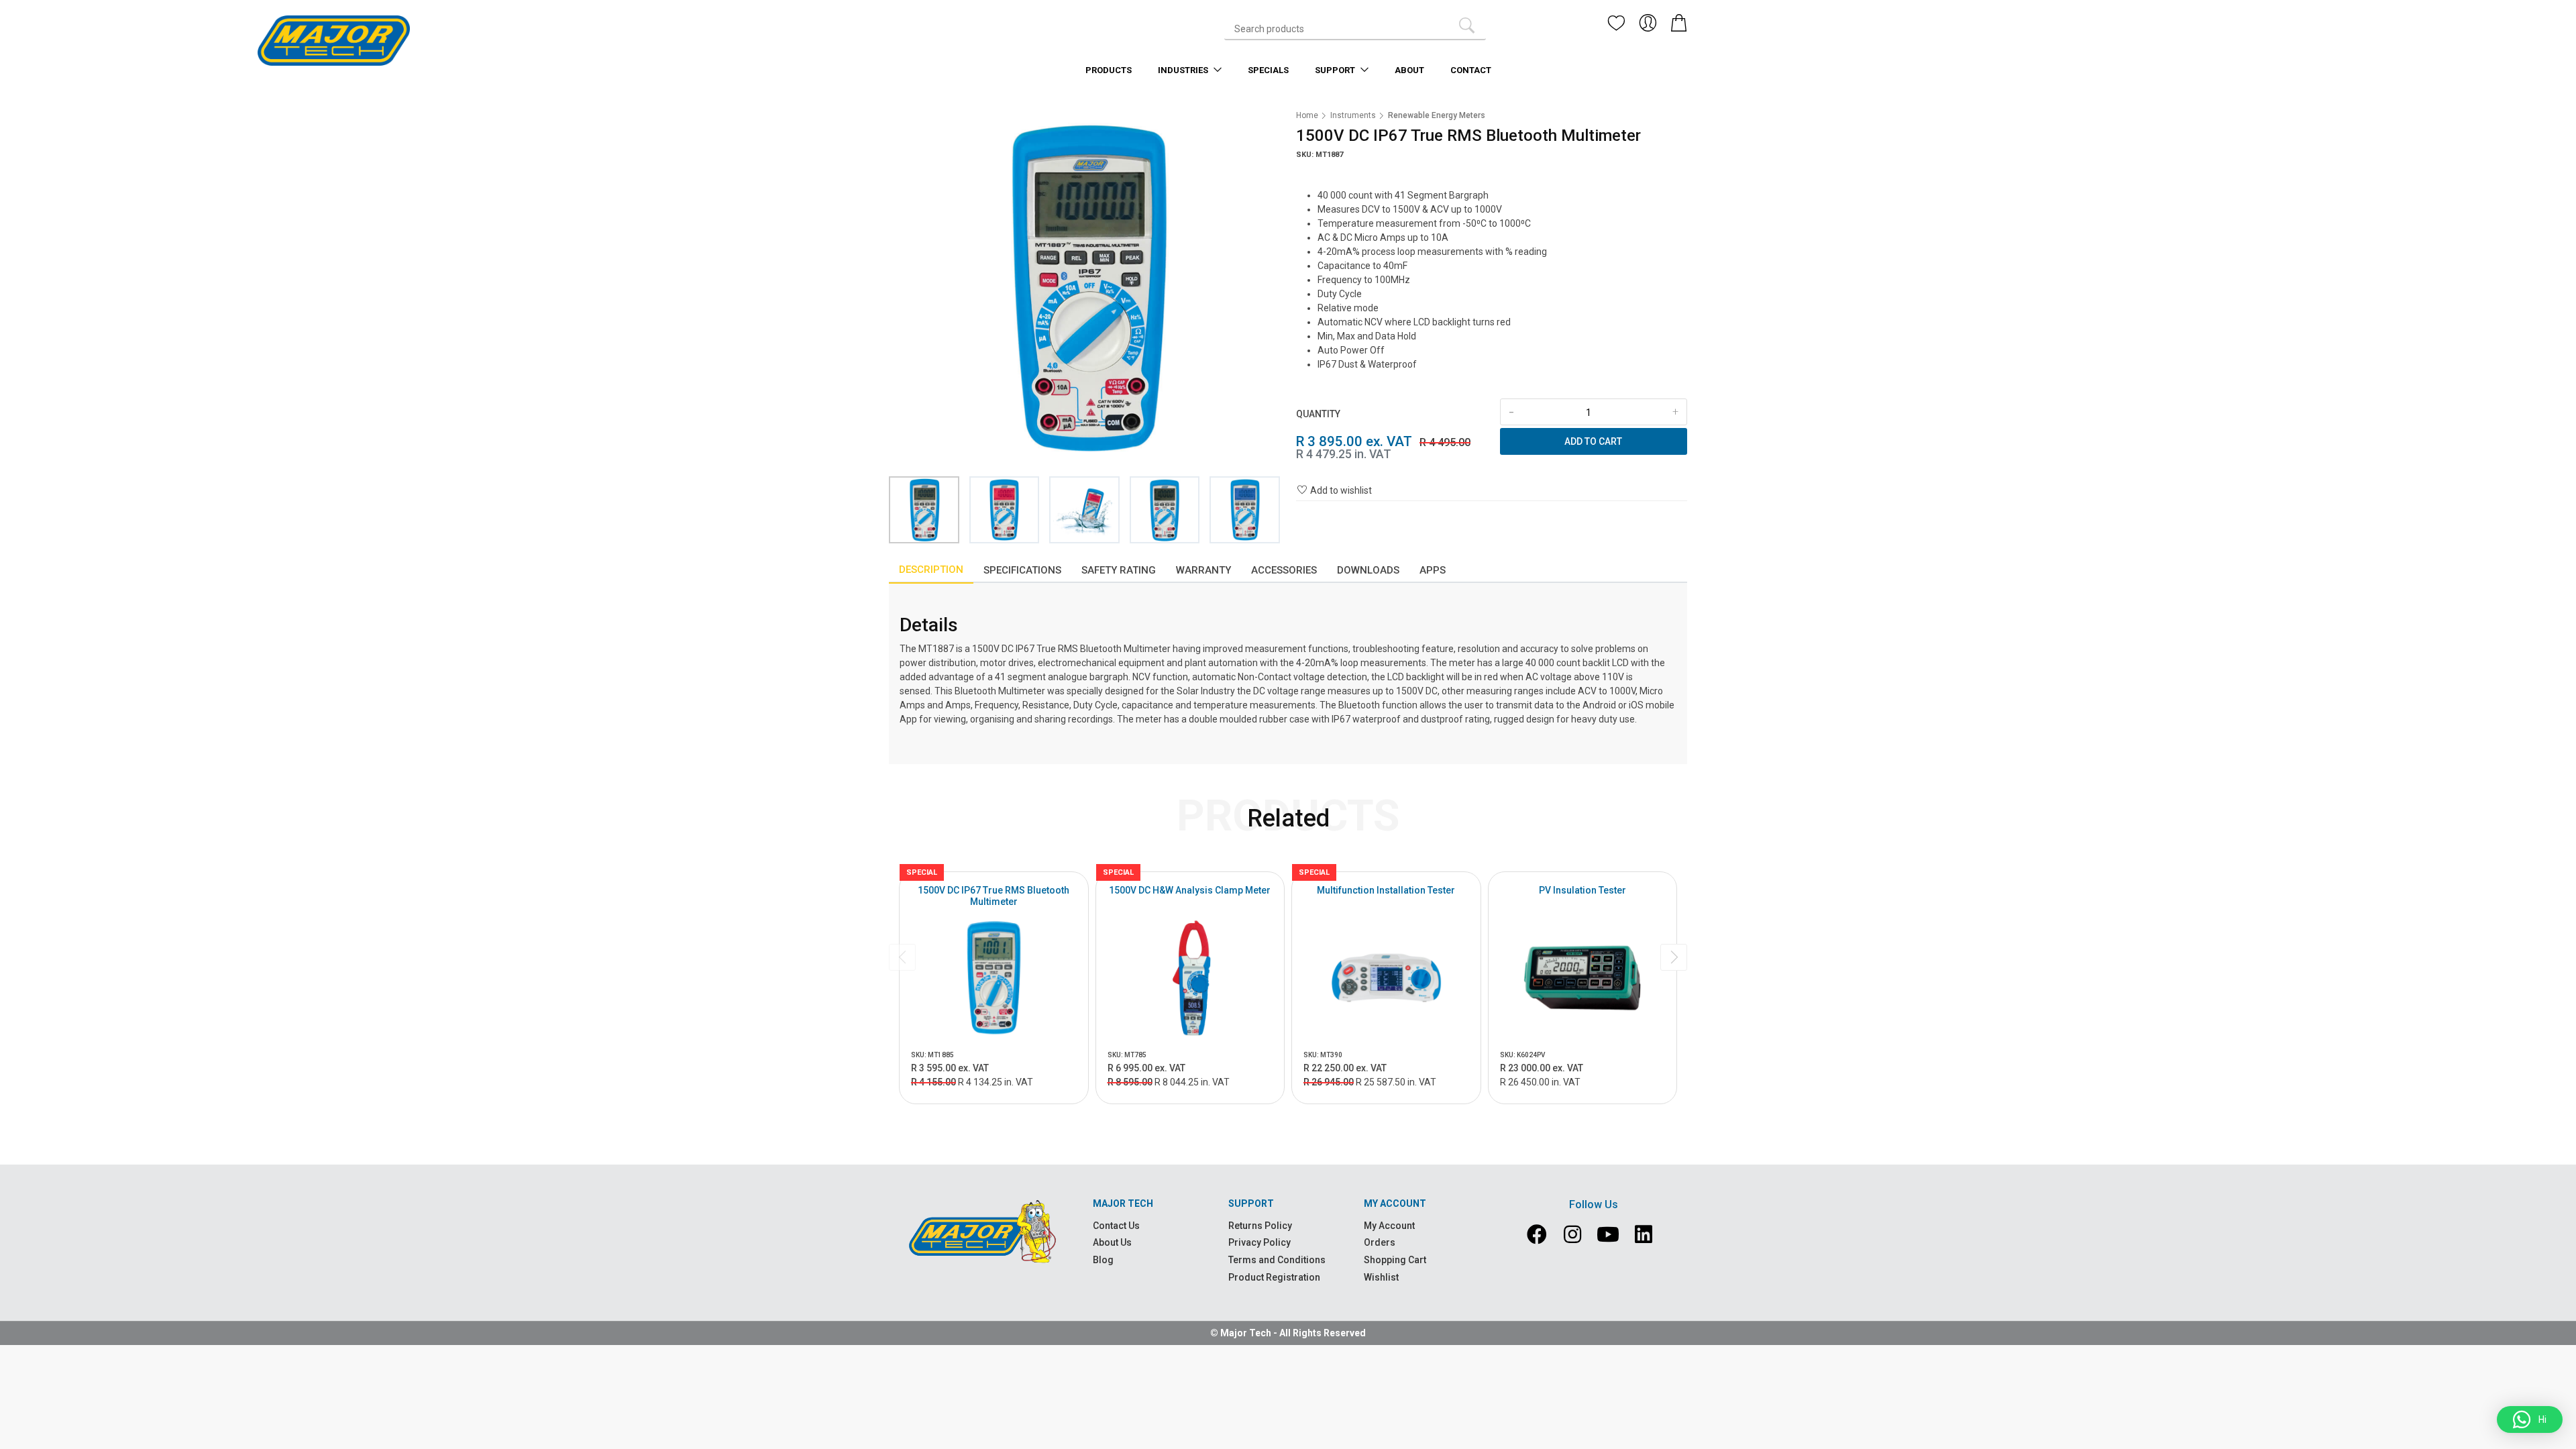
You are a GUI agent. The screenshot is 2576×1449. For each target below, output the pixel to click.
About (1409, 70)
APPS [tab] (1433, 570)
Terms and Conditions (1277, 1260)
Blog (1103, 1260)
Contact (1471, 70)
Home (1307, 115)
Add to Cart (1593, 441)
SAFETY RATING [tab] (1119, 570)
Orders (1380, 1242)
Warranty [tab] (1203, 570)
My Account (1389, 1226)
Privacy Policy (1259, 1242)
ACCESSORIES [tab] (1284, 570)
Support (1336, 70)
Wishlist (1381, 1277)
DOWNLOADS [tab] (1368, 570)
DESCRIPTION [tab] (931, 570)
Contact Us (1116, 1226)
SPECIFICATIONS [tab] (1022, 570)
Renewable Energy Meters (1437, 115)
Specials (1268, 70)
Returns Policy (1260, 1226)
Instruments (1353, 115)
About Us (1112, 1242)
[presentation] (902, 957)
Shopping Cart (1395, 1260)
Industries (1184, 70)
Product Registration (1274, 1277)
